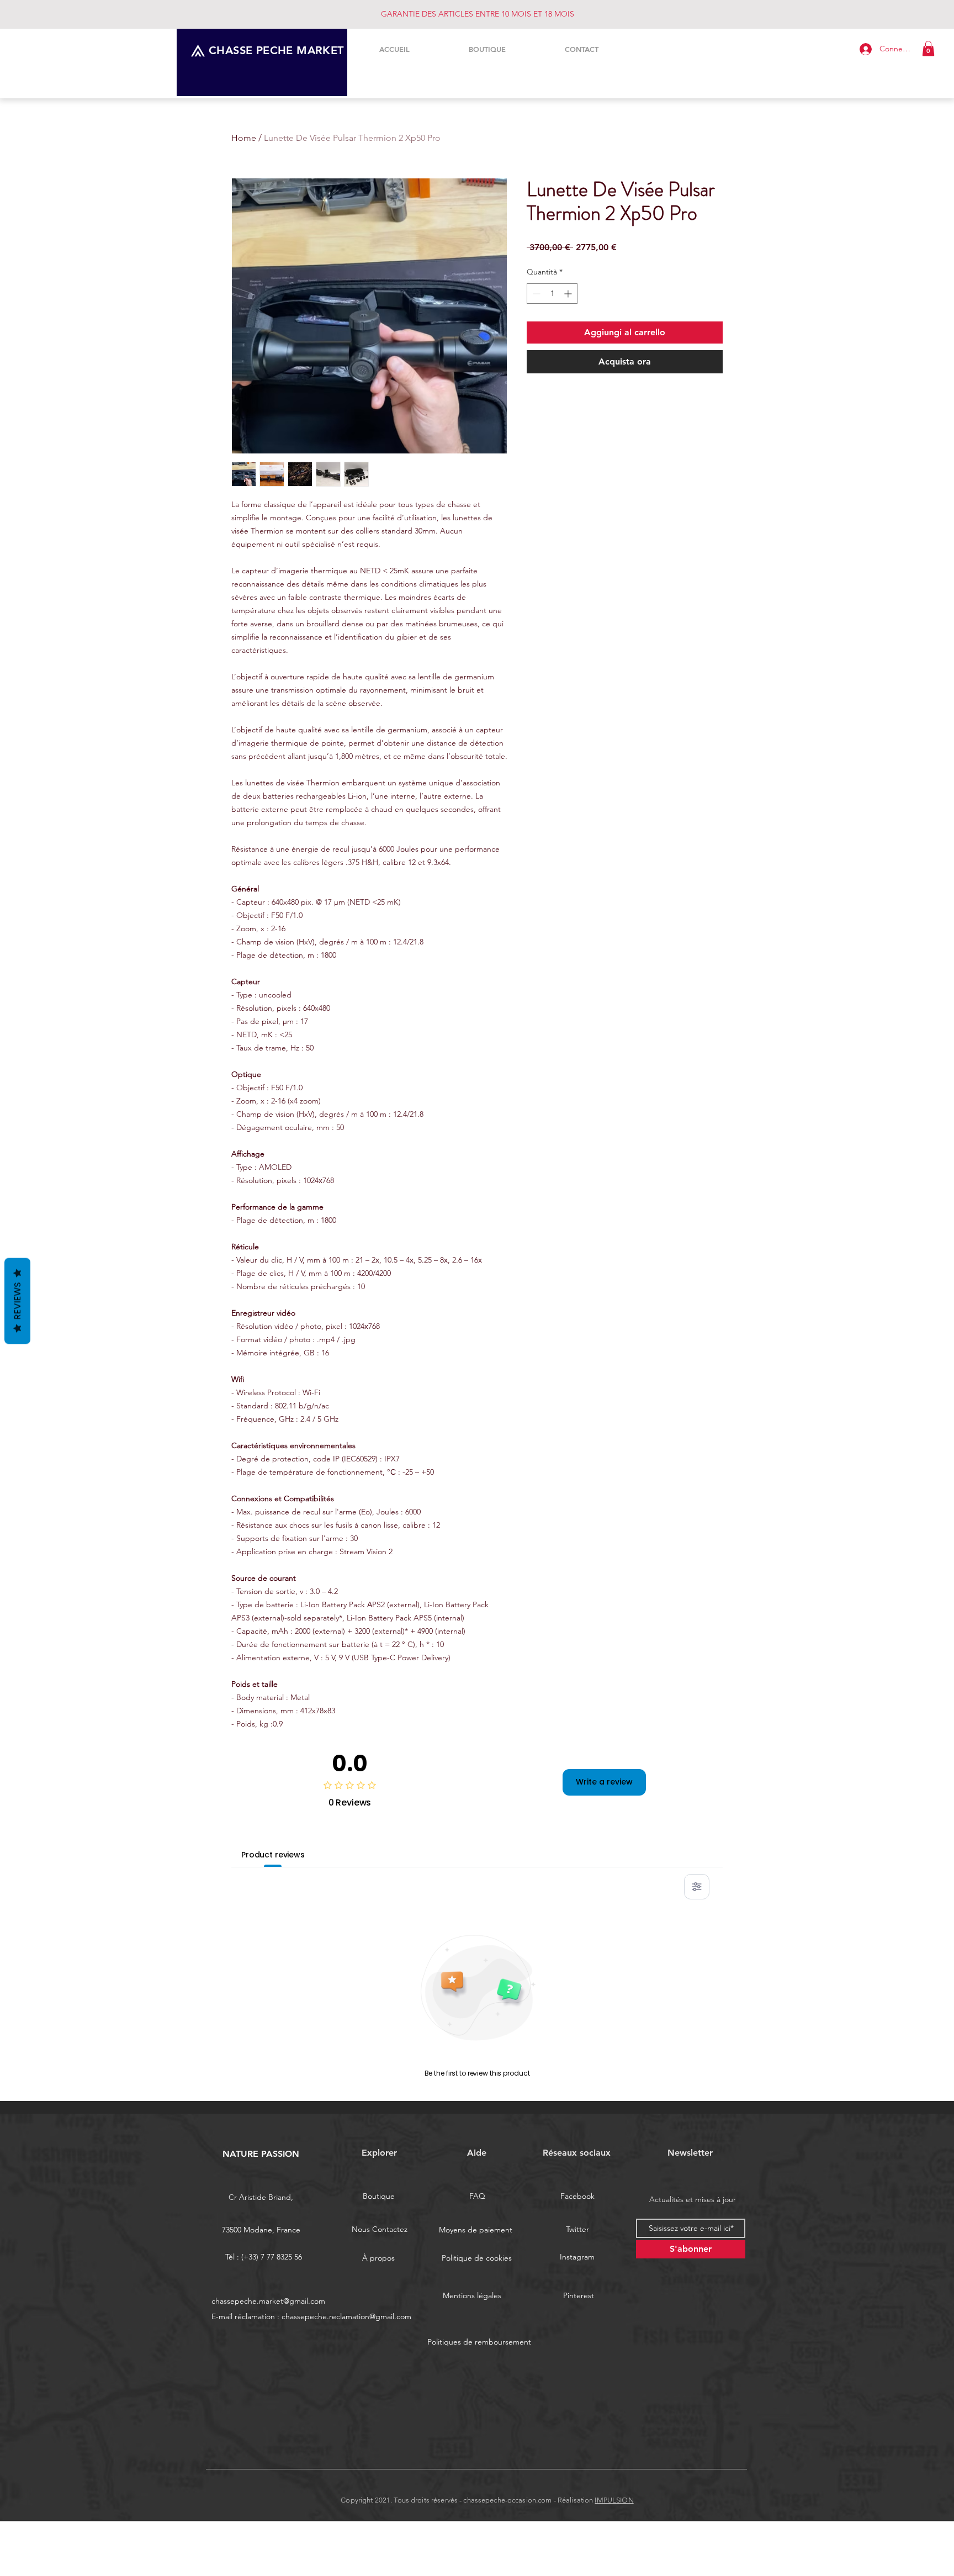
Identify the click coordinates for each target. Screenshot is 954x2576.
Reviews (17, 1301)
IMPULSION (614, 2500)
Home (244, 138)
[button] (928, 48)
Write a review (604, 1782)
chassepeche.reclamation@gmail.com (346, 2316)
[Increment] (569, 294)
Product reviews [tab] (273, 1855)
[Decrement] (535, 294)
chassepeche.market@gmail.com (268, 2301)
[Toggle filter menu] (697, 1887)
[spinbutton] (552, 294)
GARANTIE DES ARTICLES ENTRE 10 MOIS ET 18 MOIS (478, 14)
